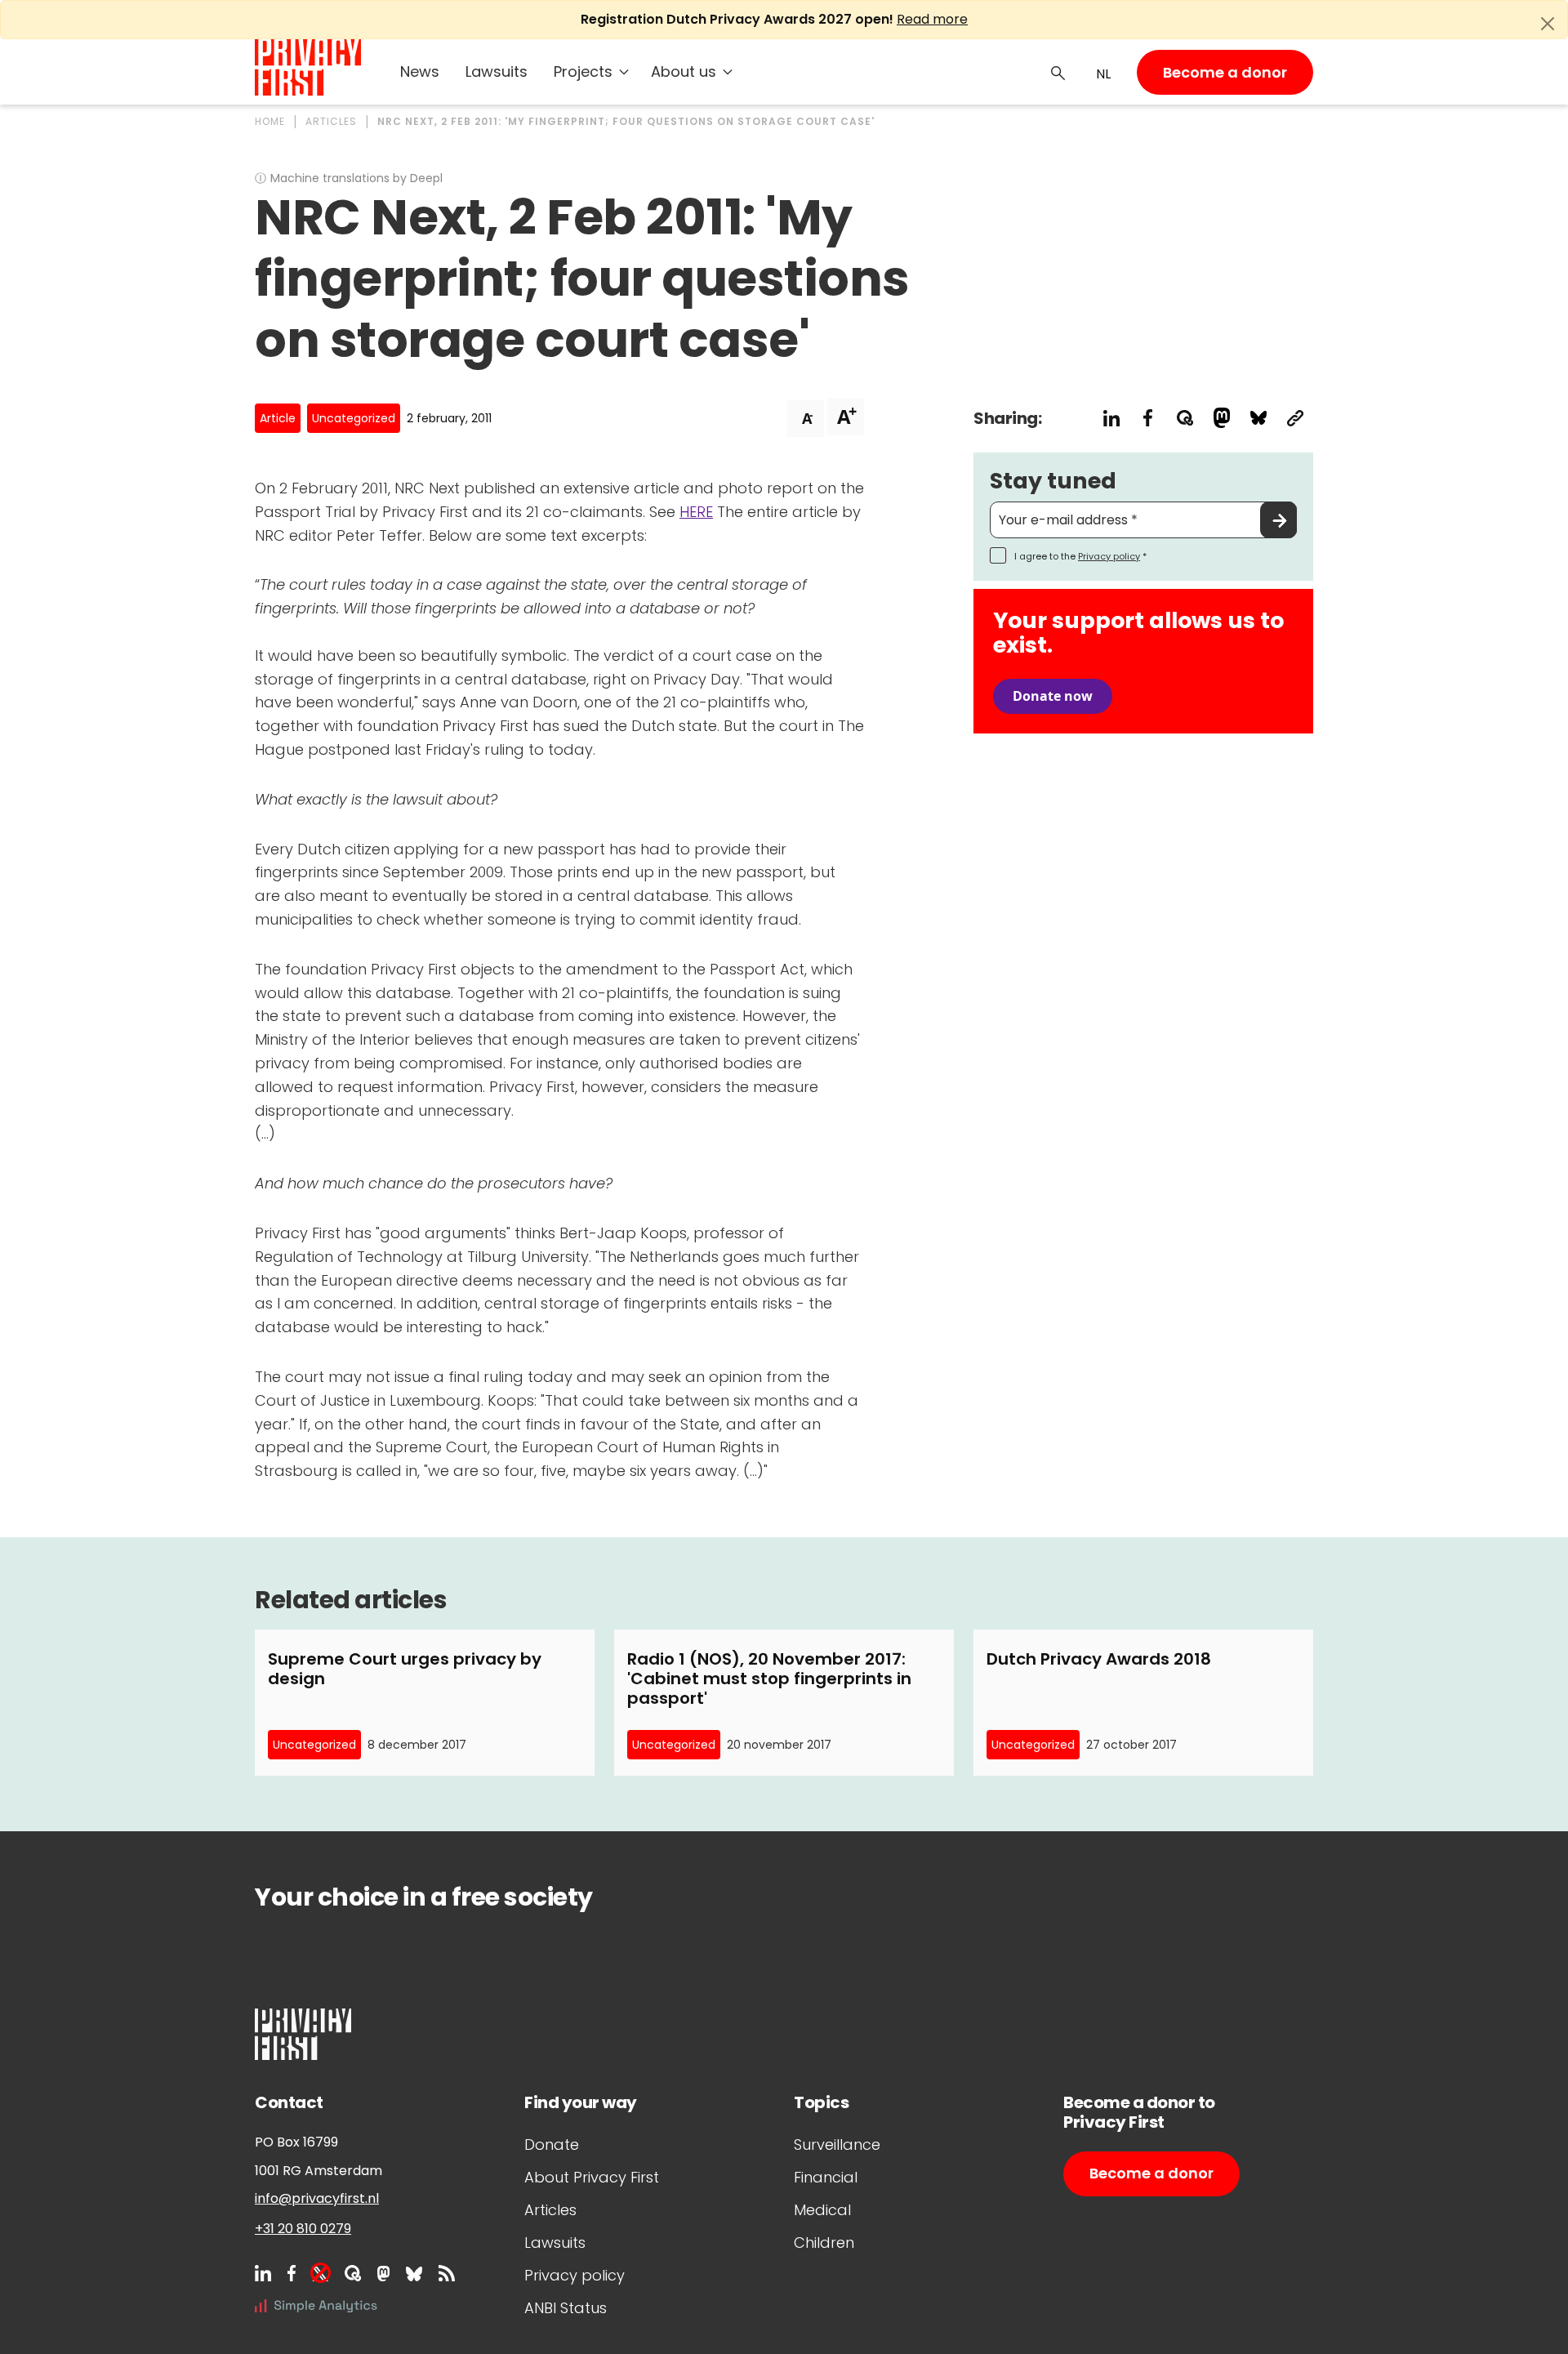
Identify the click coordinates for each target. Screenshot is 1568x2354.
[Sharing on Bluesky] (1258, 418)
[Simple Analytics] (316, 2305)
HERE (696, 512)
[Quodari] (353, 2273)
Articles (550, 2210)
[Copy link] (1295, 418)
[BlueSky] (414, 2273)
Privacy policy (1109, 556)
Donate (552, 2144)
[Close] (1548, 24)
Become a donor (1225, 72)
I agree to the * (1080, 556)
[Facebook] (292, 2273)
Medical (822, 2210)
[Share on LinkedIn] (1111, 418)
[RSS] (447, 2273)
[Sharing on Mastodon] (1221, 418)
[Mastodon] (383, 2273)
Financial (826, 2177)
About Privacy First (592, 2177)
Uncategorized (354, 418)
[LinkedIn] (263, 2273)
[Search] (1058, 72)
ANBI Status (566, 2308)
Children (824, 2243)
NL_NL (1101, 74)
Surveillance (837, 2144)
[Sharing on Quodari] (1185, 418)
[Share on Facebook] (1148, 418)
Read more (932, 19)
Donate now (1053, 696)
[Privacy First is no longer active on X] (320, 2273)
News (420, 71)
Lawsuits (497, 71)
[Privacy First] (308, 67)
